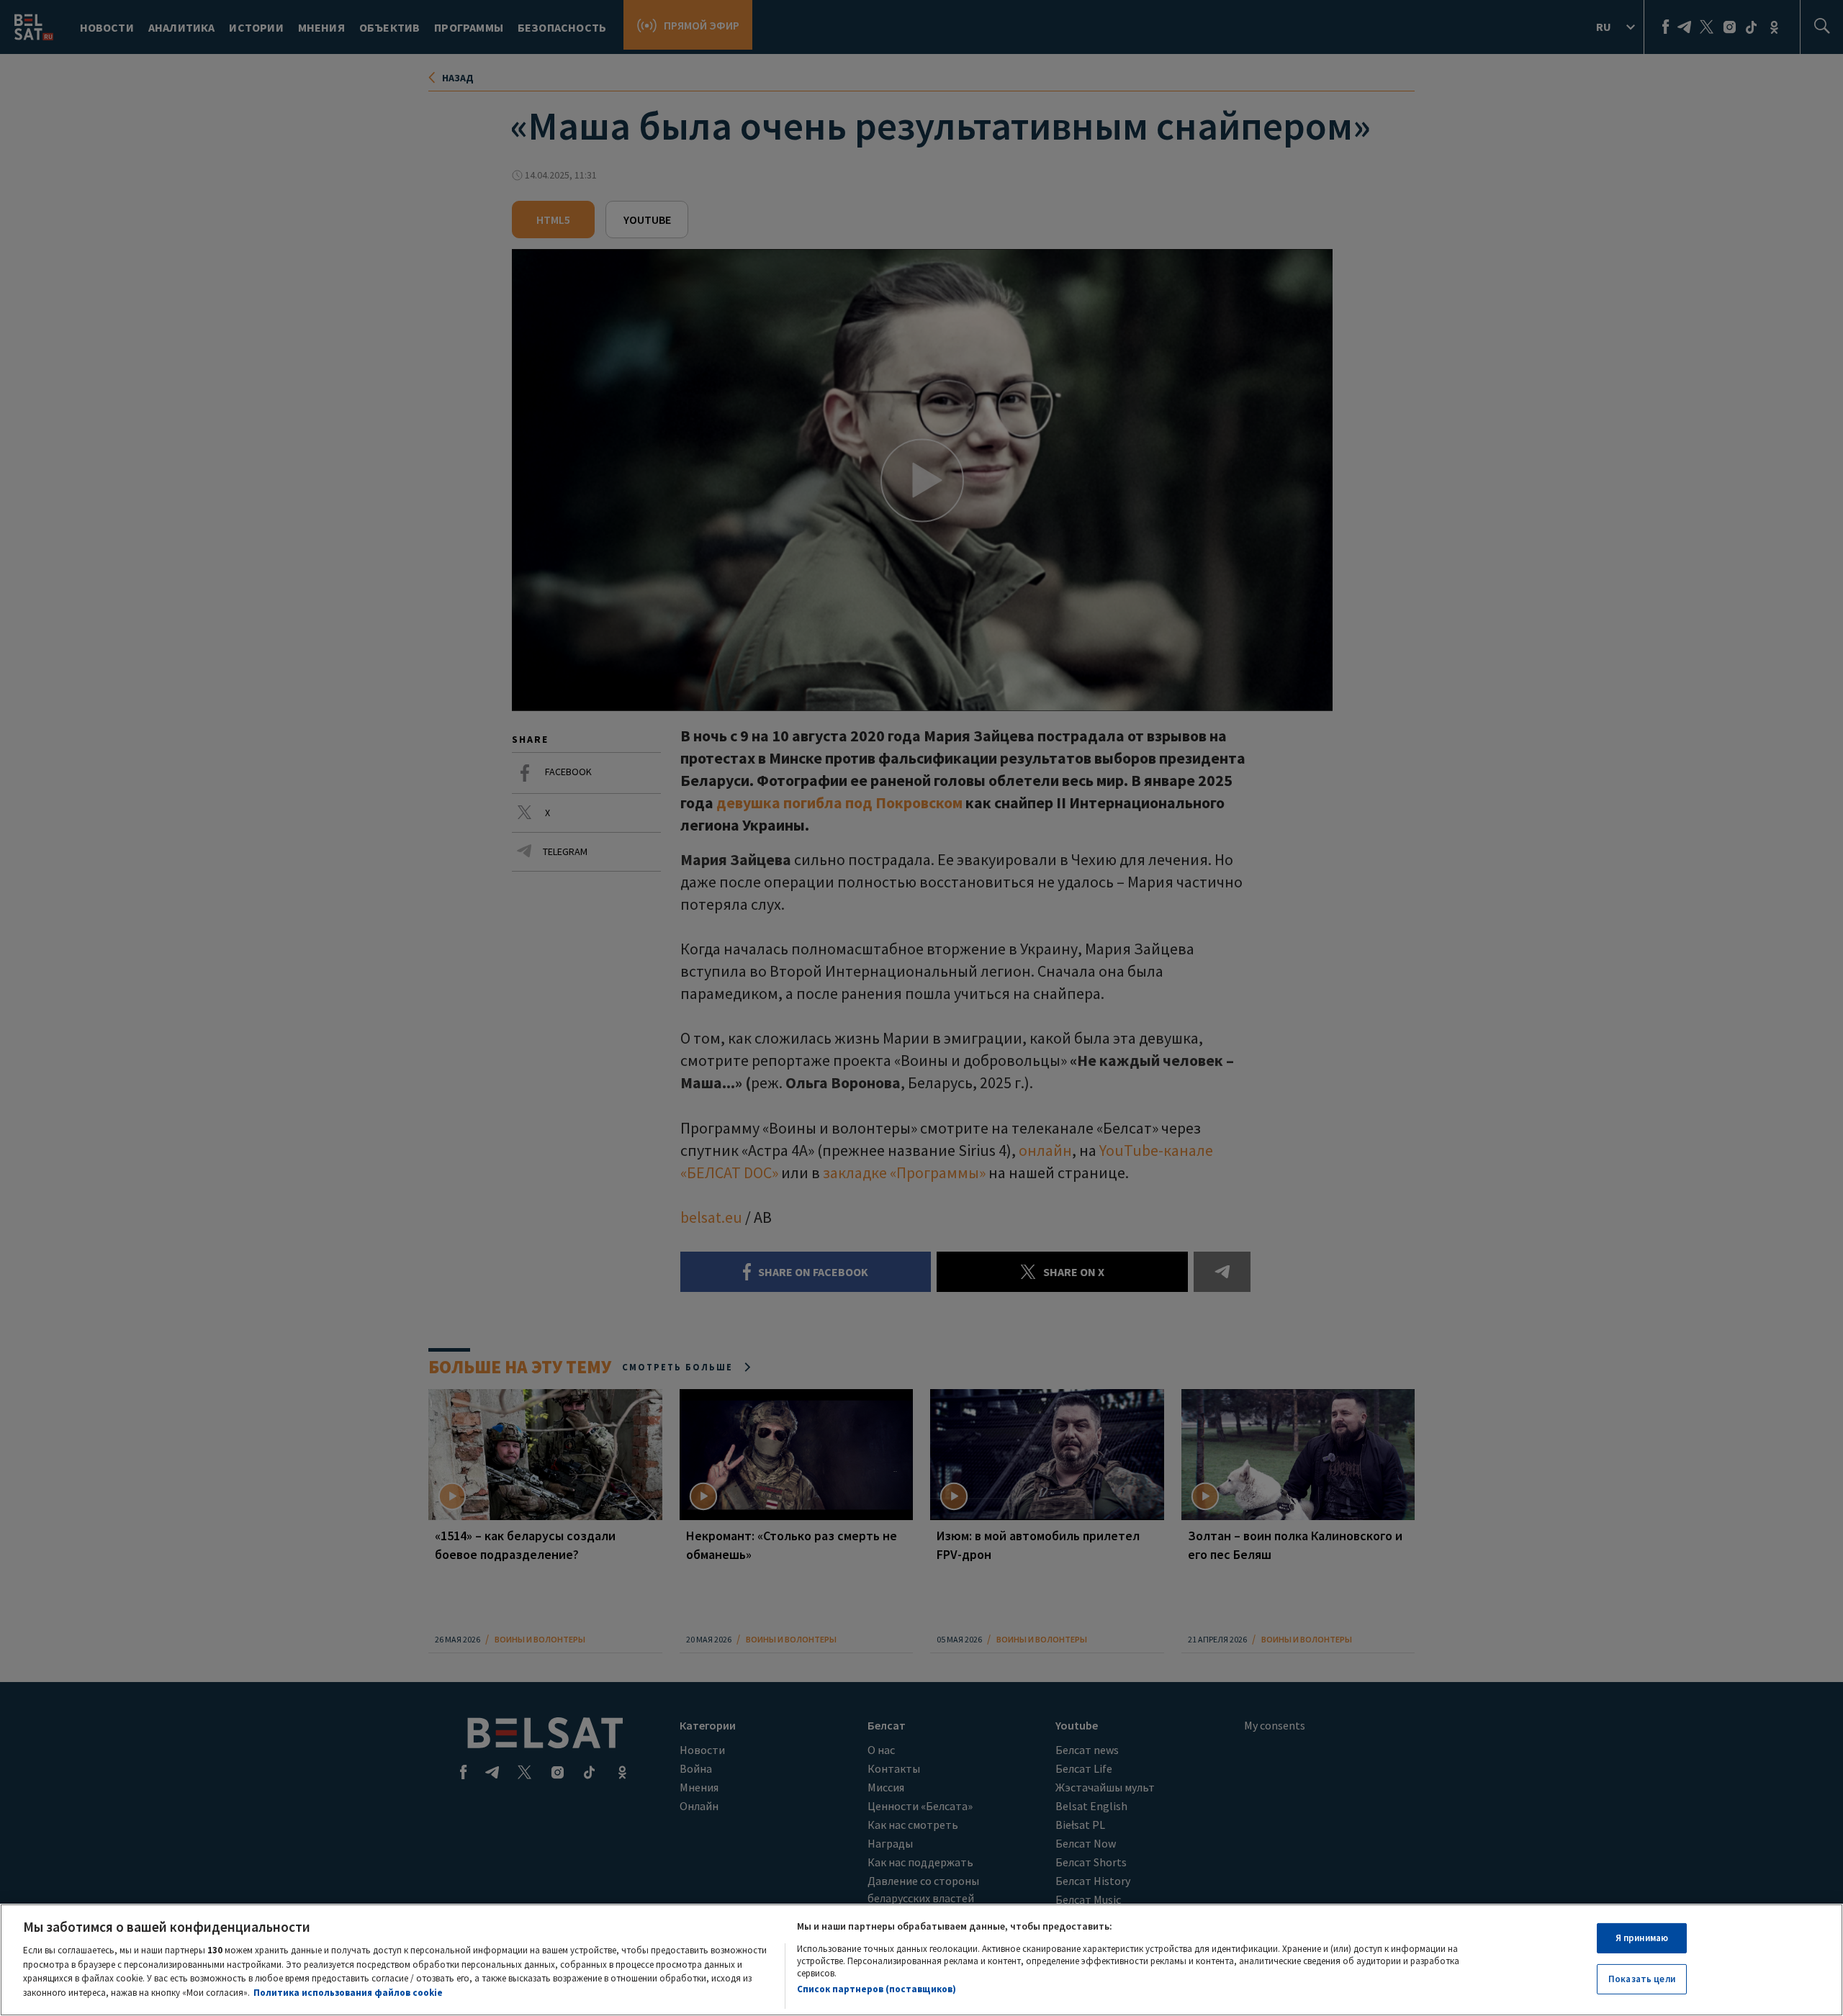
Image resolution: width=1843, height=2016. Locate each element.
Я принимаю (1642, 1938)
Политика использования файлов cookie (348, 1992)
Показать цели (1642, 1979)
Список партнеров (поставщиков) (877, 1989)
